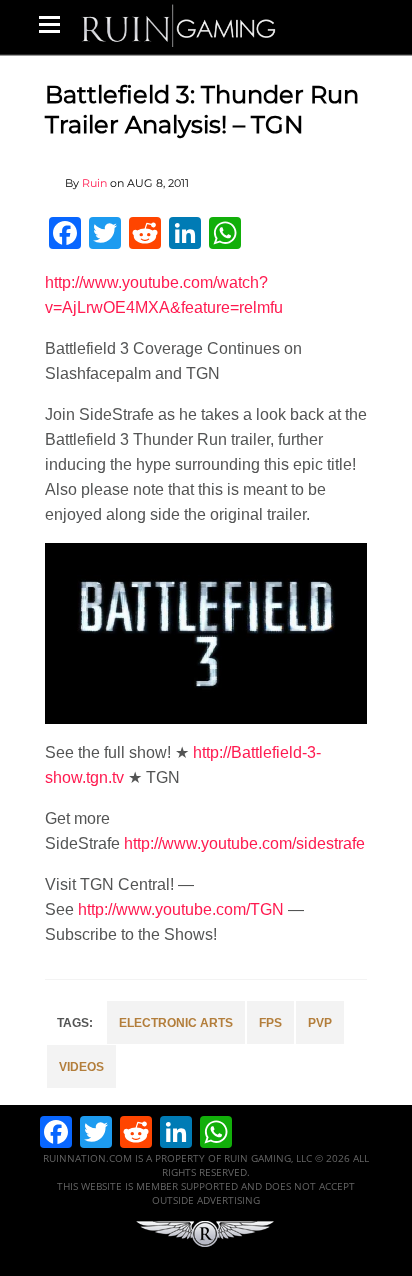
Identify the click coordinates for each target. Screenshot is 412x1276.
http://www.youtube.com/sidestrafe (244, 843)
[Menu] (49, 24)
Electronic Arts (176, 1023)
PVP (320, 1023)
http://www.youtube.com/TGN (181, 909)
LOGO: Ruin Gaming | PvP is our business (179, 24)
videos (81, 1067)
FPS (270, 1023)
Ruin (94, 183)
